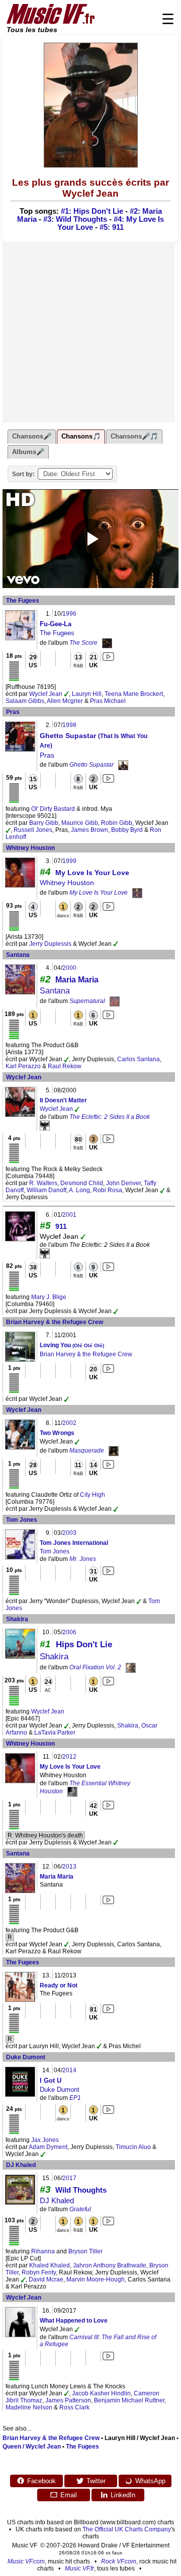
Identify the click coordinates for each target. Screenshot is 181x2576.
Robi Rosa (108, 1190)
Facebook (41, 2481)
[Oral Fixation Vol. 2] (131, 1667)
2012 (69, 1757)
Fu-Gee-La (56, 624)
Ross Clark (74, 2407)
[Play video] (90, 539)
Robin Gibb (117, 823)
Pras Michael (108, 701)
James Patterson (68, 2400)
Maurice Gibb (80, 823)
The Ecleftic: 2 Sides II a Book (110, 1117)
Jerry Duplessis (50, 944)
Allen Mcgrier (65, 701)
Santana (18, 955)
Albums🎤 (28, 452)
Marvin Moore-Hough (96, 2279)
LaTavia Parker (55, 1733)
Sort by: (23, 474)
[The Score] (107, 643)
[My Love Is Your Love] (137, 893)
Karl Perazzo (23, 1066)
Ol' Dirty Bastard (53, 809)
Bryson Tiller (85, 2251)
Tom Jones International (74, 1543)
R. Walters (43, 1183)
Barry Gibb (44, 823)
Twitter (96, 2481)
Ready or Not (59, 1985)
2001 (69, 1215)
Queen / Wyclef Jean (32, 2447)
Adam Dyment (48, 2147)
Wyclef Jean (46, 694)
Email (69, 2495)
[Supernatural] (115, 1001)
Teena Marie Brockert (134, 694)
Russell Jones (33, 830)
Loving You (72, 1345)
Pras (13, 712)
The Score (83, 643)
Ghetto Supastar (92, 765)
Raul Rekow (65, 1066)
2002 (69, 1423)
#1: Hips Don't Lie (92, 211)
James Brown (89, 830)
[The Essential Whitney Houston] (72, 1791)
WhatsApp (150, 2481)
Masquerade (87, 1451)
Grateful (80, 2209)
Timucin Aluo (133, 2147)
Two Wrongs (57, 1433)
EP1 (75, 2098)
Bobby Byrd (127, 830)
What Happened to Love (74, 2321)
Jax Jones (45, 2140)
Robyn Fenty (39, 2272)
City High (93, 1495)
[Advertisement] (90, 332)
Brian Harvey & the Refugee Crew (55, 1322)
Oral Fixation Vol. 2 (95, 1667)
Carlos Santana (139, 1059)
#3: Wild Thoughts (75, 219)
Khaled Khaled (50, 2265)
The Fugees (23, 601)
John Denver (123, 1183)
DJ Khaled (21, 2165)
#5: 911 (112, 227)
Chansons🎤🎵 (134, 436)
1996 (69, 614)
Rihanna (43, 2251)
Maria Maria (77, 980)
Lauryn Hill (87, 694)
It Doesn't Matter (63, 1100)
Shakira (17, 1619)
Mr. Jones (83, 1559)
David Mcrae (46, 2279)
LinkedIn (123, 2495)
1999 (69, 861)
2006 (69, 1632)
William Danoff (47, 1190)
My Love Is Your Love (92, 873)
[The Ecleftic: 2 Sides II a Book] (45, 1125)
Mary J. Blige (49, 1297)
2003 (69, 1533)
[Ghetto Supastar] (123, 765)
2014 (69, 2070)
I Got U (51, 2081)
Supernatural (87, 1001)
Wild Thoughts (81, 2190)
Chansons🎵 (81, 436)
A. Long (79, 1190)
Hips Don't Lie (84, 1644)
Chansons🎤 (32, 436)
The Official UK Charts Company (127, 2529)
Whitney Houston (30, 848)
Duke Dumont (26, 2057)
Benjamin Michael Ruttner (129, 2400)
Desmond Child (82, 1183)
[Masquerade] (114, 1451)
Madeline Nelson (29, 2407)
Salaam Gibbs (25, 701)
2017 (69, 2178)
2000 (69, 968)
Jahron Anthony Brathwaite (110, 2265)
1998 (69, 725)
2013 (69, 1867)
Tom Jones (22, 1520)
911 (61, 1226)
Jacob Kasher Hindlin (101, 2393)
